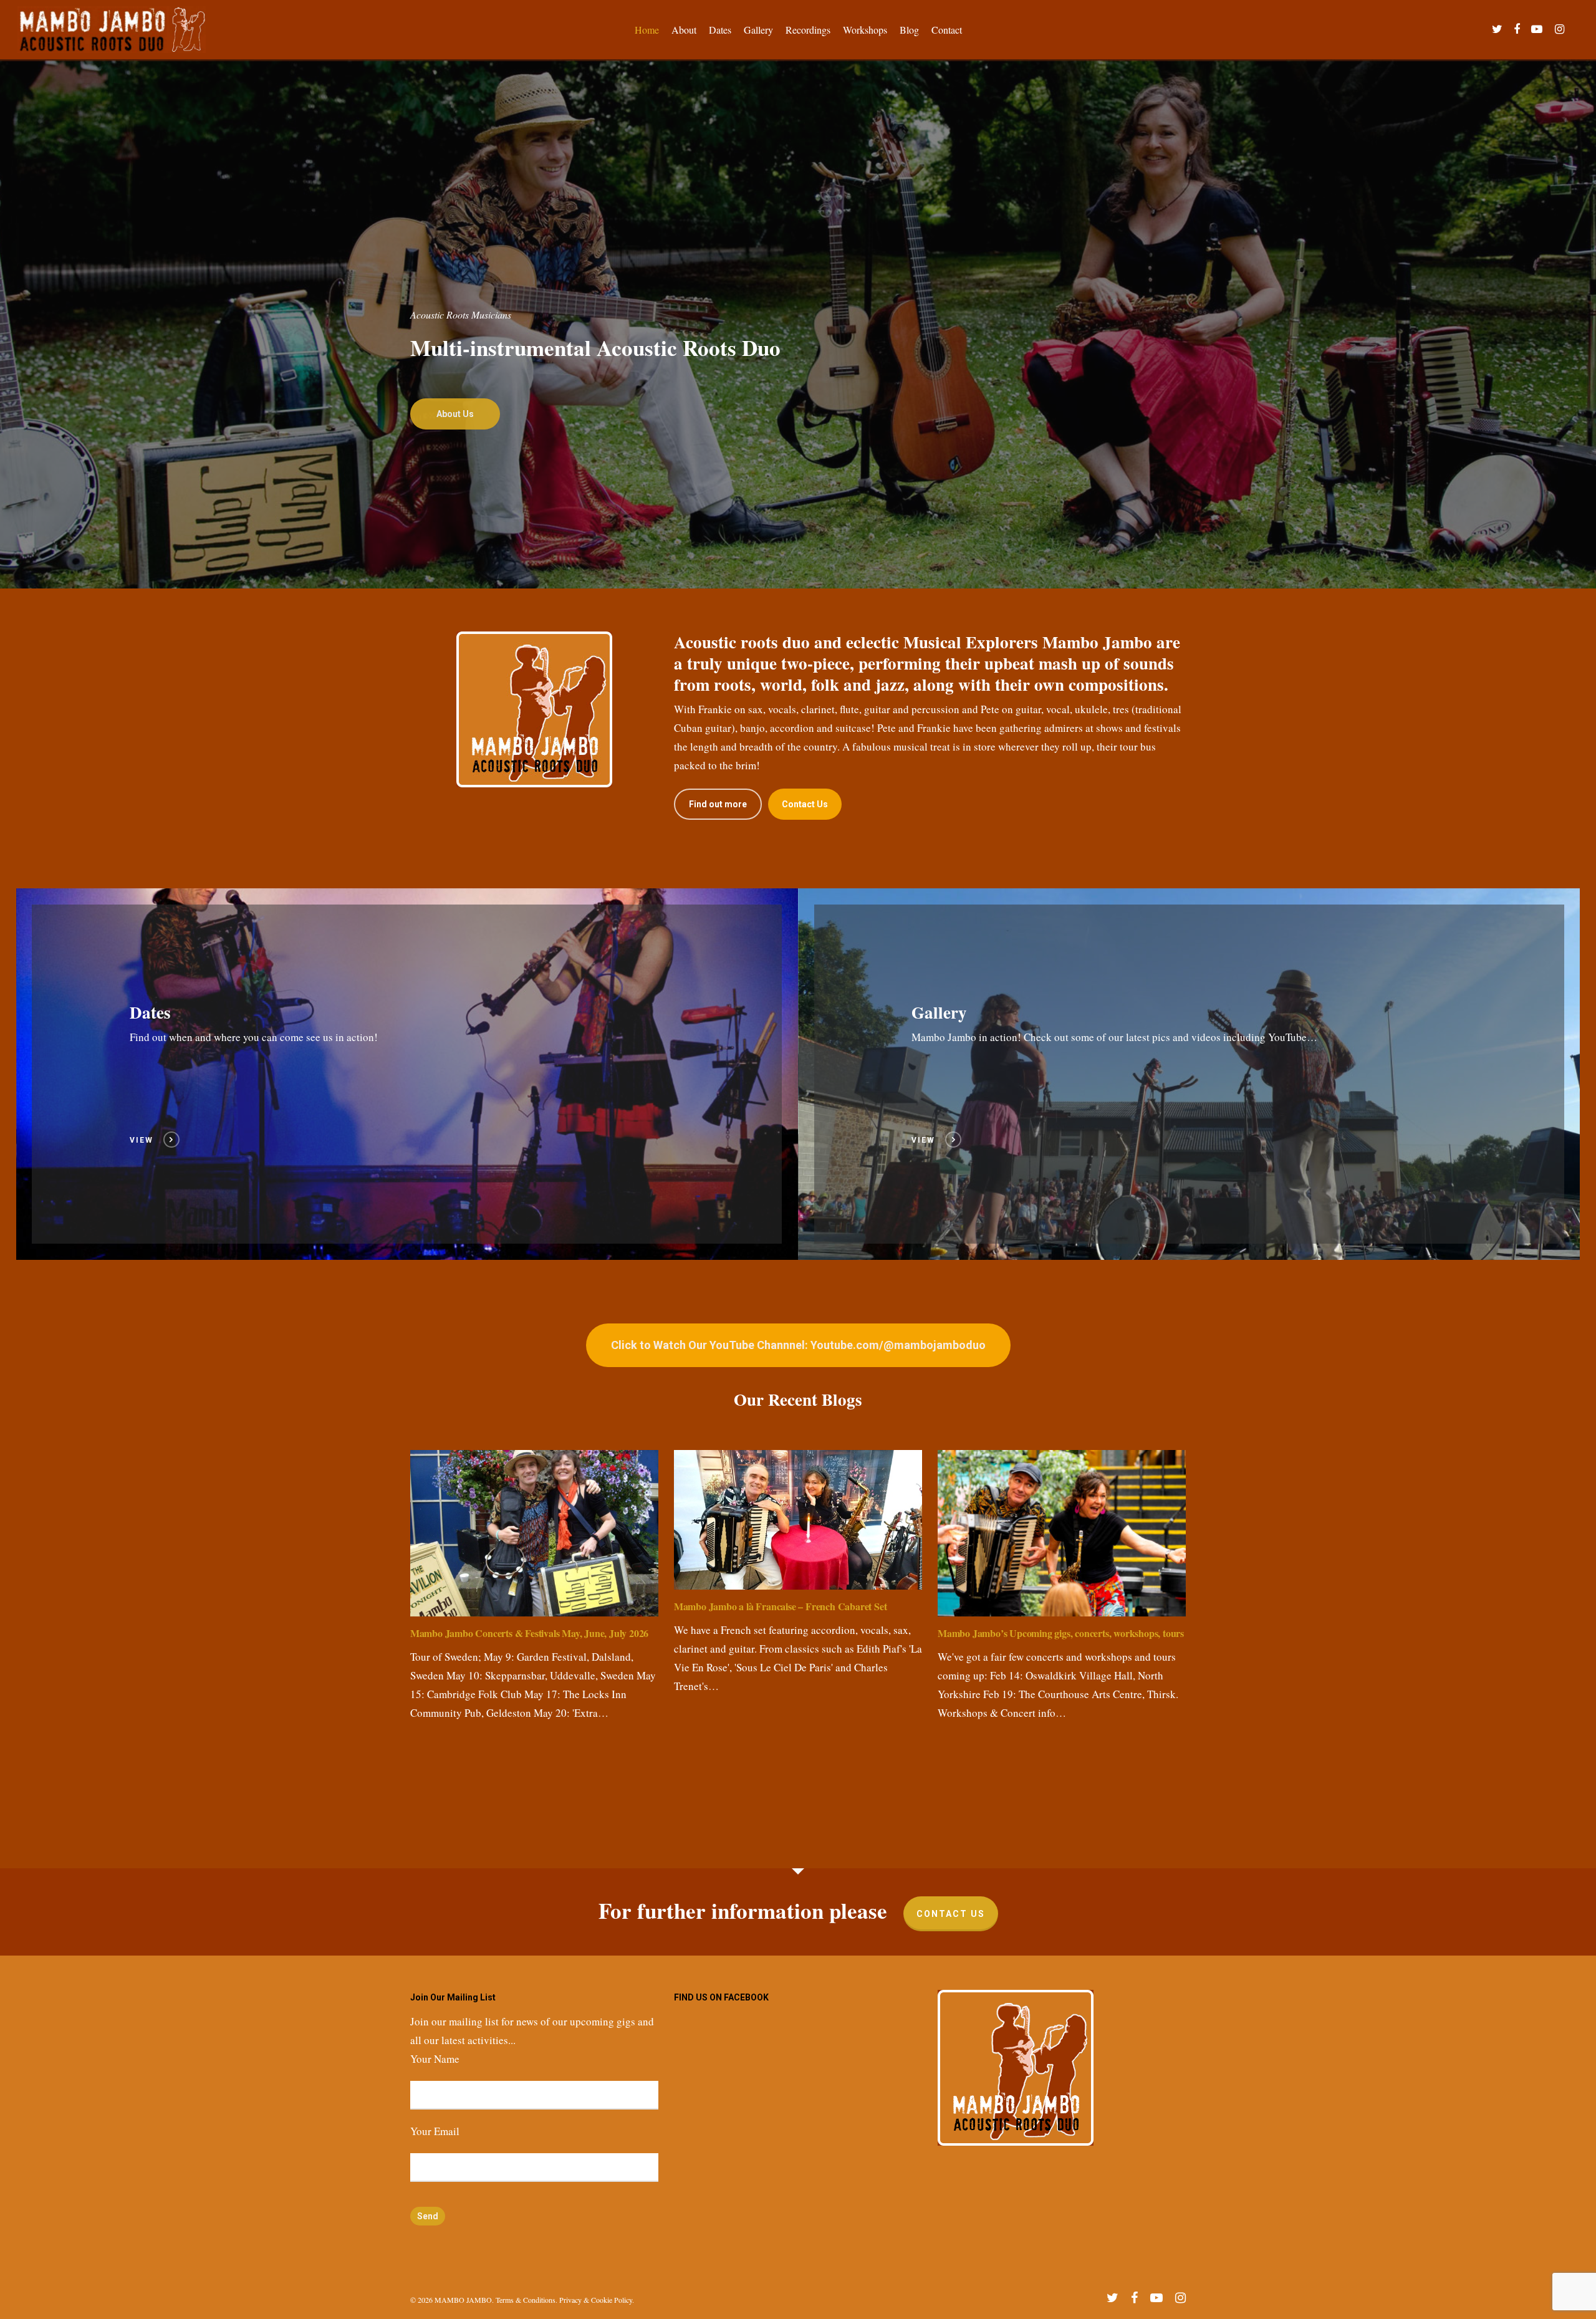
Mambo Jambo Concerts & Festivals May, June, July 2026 (529, 1633)
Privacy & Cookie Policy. (597, 2300)
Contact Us (951, 1914)
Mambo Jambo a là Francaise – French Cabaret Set (781, 1606)
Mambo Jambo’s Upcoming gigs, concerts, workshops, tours (1061, 1633)
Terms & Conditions (526, 2300)
